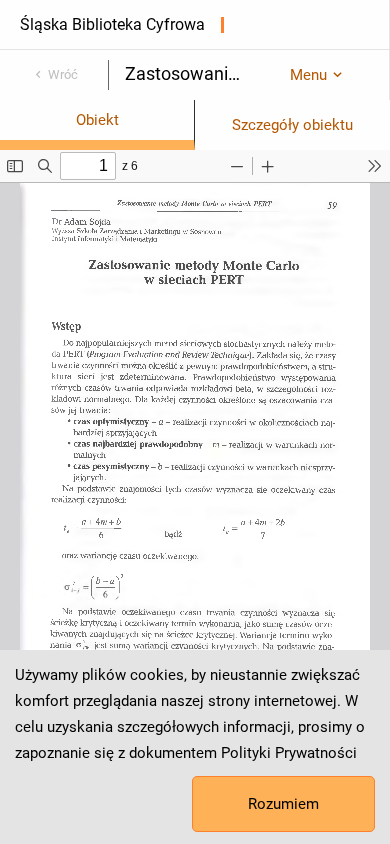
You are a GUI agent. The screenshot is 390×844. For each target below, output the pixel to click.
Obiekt (97, 120)
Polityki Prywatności (289, 753)
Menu (308, 75)
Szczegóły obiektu (292, 125)
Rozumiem (283, 804)
